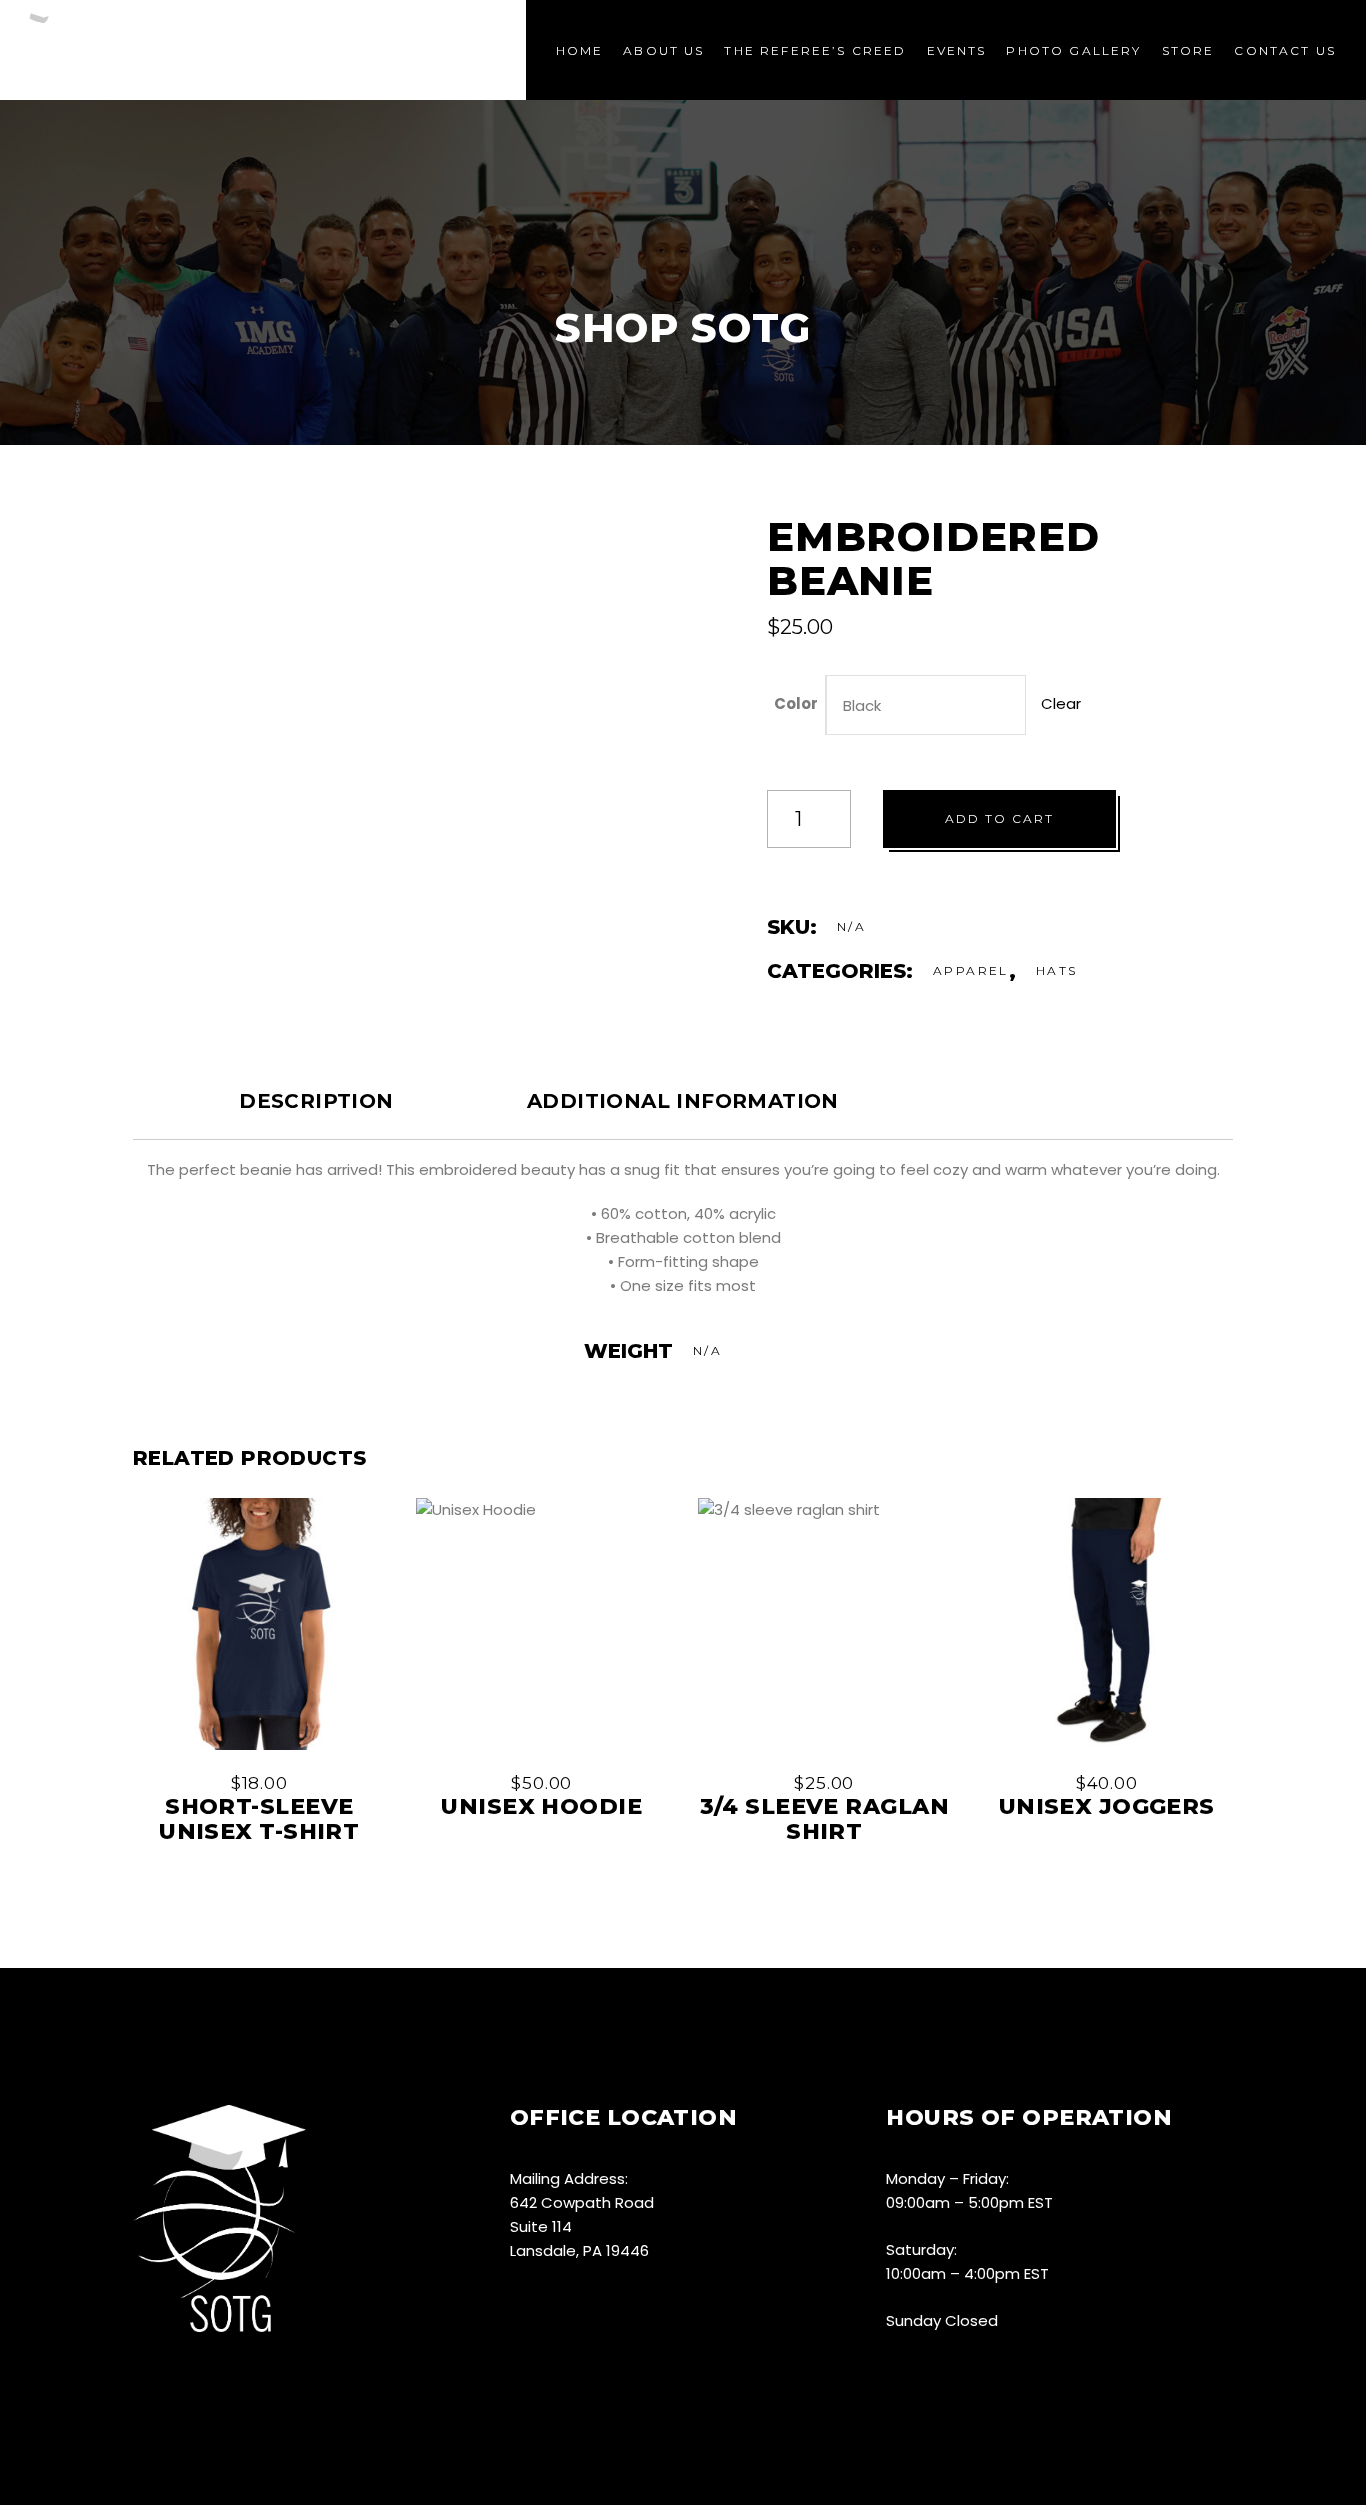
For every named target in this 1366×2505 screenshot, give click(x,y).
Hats (1057, 970)
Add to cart (999, 818)
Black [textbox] (862, 705)
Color (796, 703)
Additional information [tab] (683, 1101)
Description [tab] (316, 1101)
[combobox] (926, 705)
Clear (1061, 703)
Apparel (971, 970)
